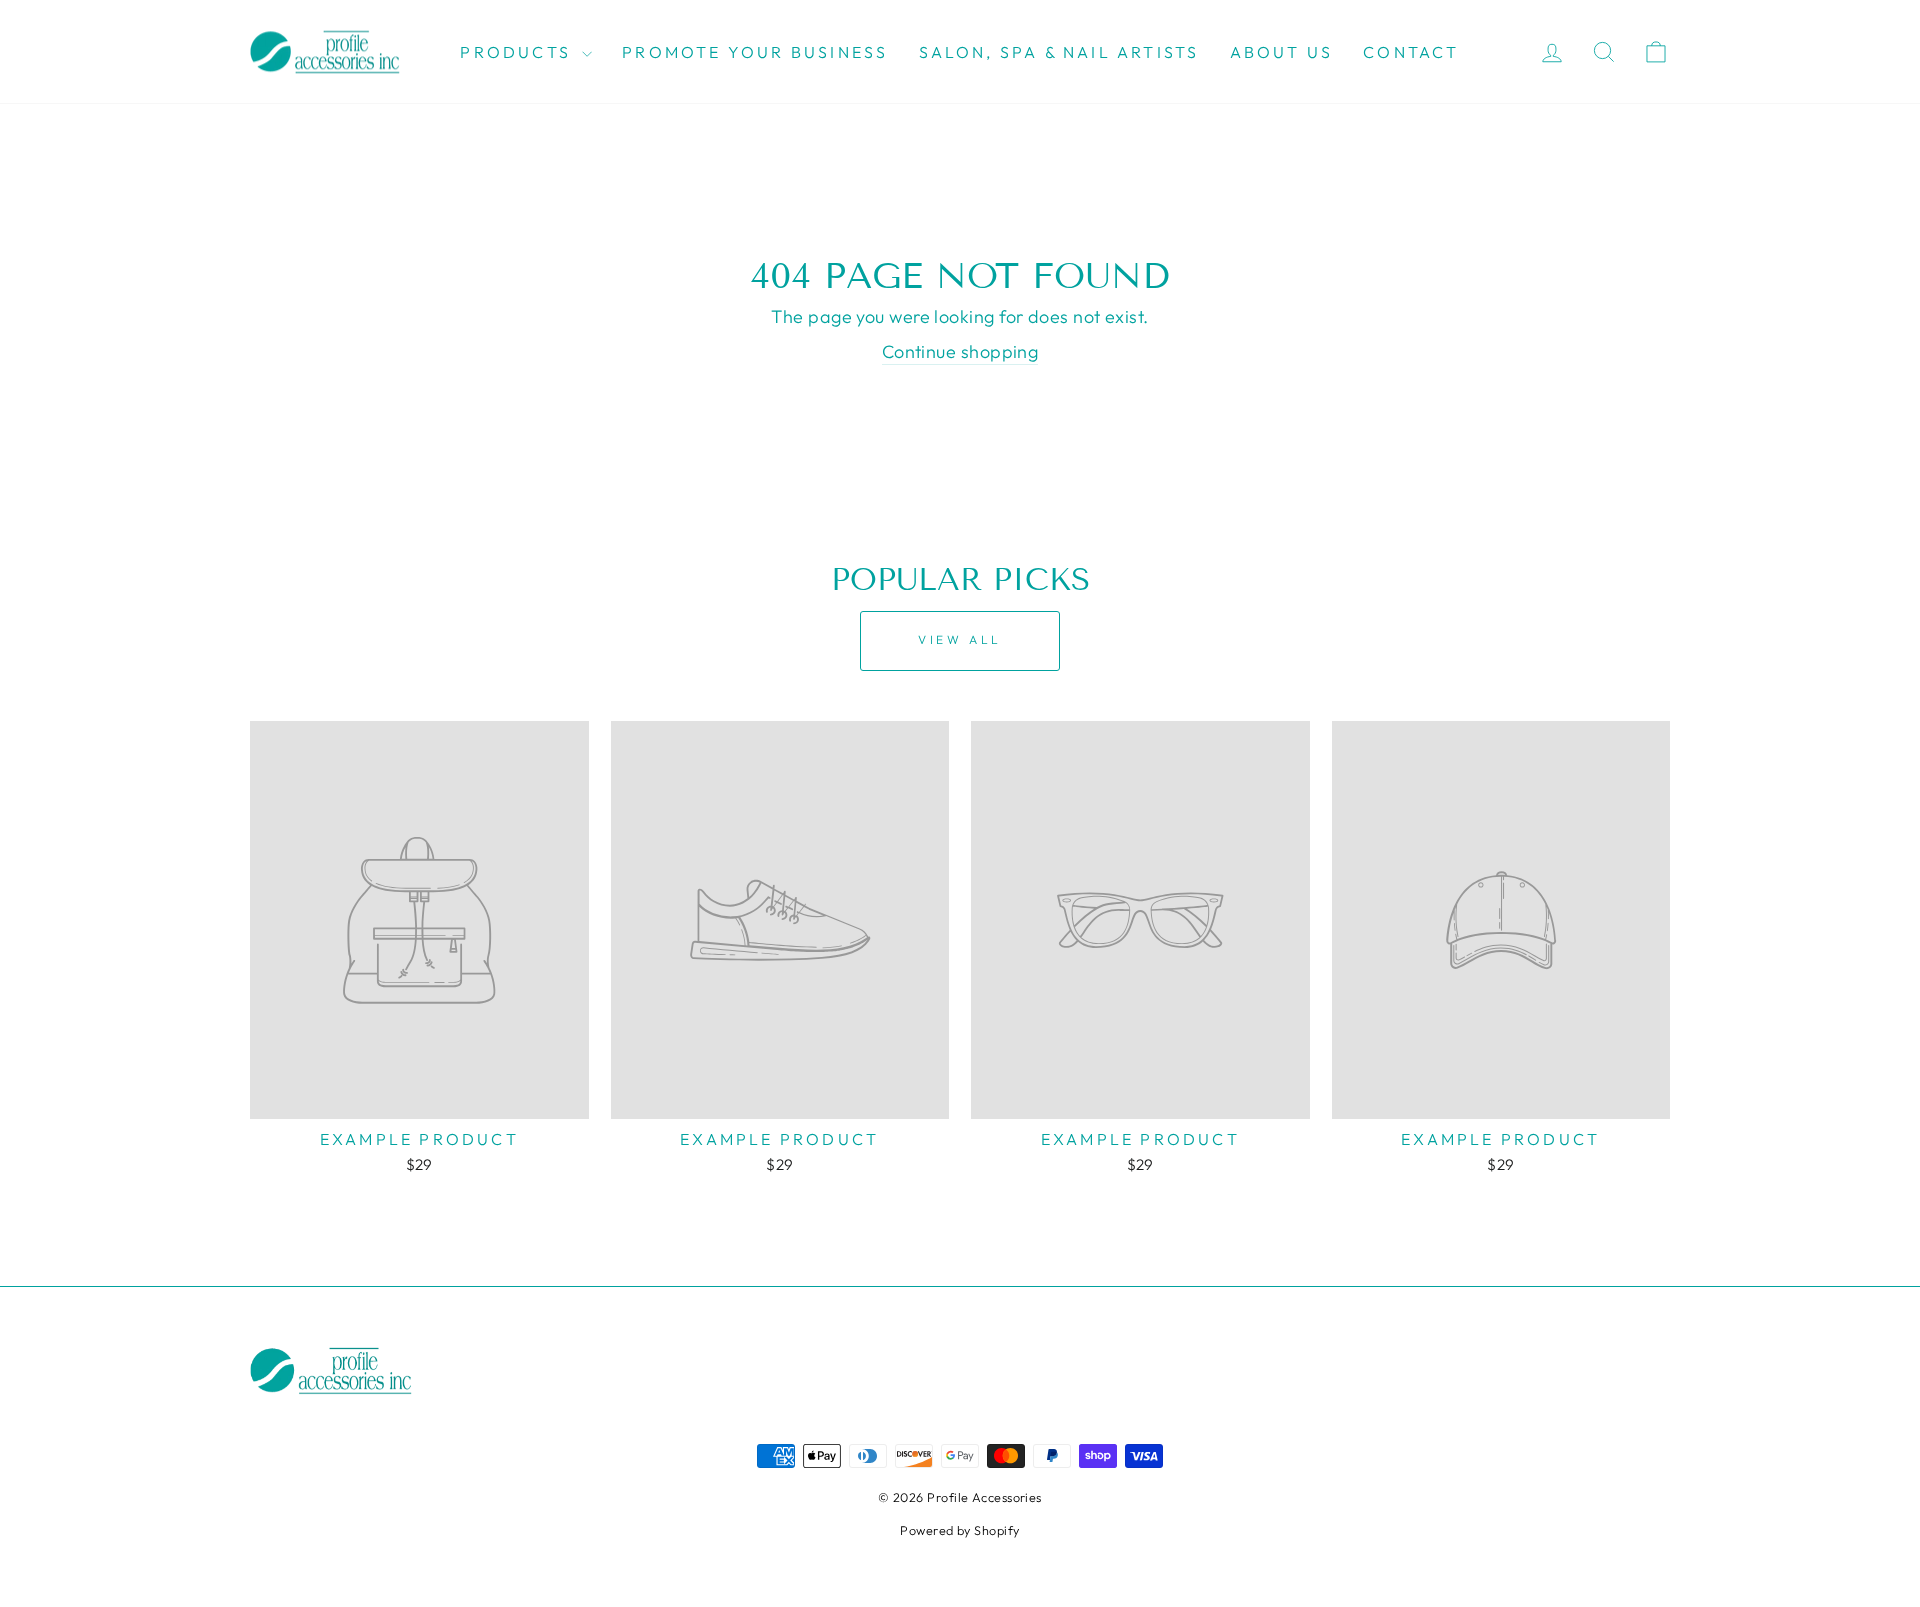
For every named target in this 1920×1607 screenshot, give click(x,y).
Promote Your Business (755, 52)
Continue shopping (960, 351)
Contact (1411, 52)
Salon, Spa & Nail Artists (1059, 52)
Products (518, 52)
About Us (1282, 52)
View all (960, 639)
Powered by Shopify (959, 1530)
